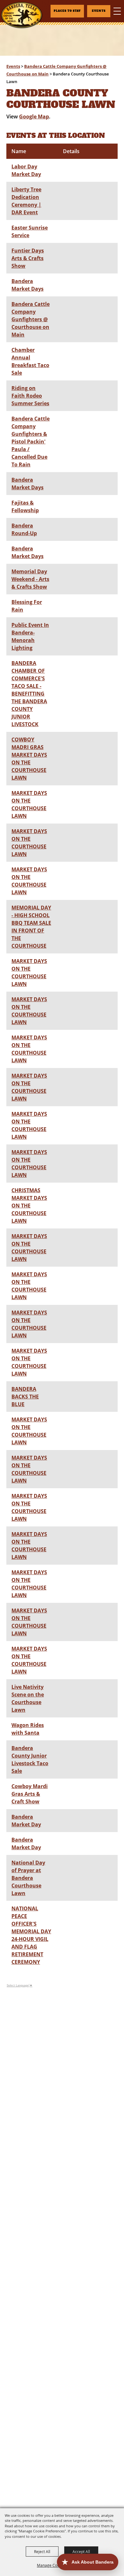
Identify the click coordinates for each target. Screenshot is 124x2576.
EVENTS (99, 11)
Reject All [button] (42, 2551)
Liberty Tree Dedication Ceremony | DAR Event (26, 201)
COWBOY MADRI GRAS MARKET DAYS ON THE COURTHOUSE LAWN (29, 759)
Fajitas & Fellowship (25, 506)
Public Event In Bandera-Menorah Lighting (30, 636)
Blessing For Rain (27, 606)
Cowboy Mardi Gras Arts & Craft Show (30, 1794)
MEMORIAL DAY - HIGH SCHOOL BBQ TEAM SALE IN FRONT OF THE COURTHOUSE (31, 927)
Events (13, 66)
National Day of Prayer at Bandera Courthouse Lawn (28, 1878)
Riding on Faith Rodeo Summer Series (30, 396)
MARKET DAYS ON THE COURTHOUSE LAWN (29, 804)
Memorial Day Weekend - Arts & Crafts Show (30, 579)
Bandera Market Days (28, 285)
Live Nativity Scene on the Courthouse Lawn (28, 1698)
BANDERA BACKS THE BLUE (25, 1397)
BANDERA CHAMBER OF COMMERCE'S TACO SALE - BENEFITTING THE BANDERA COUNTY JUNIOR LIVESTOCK (29, 694)
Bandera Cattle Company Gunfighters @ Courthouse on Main (31, 319)
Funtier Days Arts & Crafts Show (28, 258)
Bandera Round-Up (24, 529)
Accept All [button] (81, 2551)
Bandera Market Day (26, 1821)
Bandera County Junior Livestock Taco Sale (30, 1759)
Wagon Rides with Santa (28, 1729)
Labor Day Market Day (26, 170)
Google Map (34, 117)
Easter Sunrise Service (30, 231)
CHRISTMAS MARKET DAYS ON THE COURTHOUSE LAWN (29, 1206)
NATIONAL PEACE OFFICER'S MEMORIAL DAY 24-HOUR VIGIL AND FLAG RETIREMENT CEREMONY (31, 1935)
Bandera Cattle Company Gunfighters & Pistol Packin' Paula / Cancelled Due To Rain (31, 442)
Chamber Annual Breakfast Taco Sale (30, 361)
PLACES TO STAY (67, 11)
